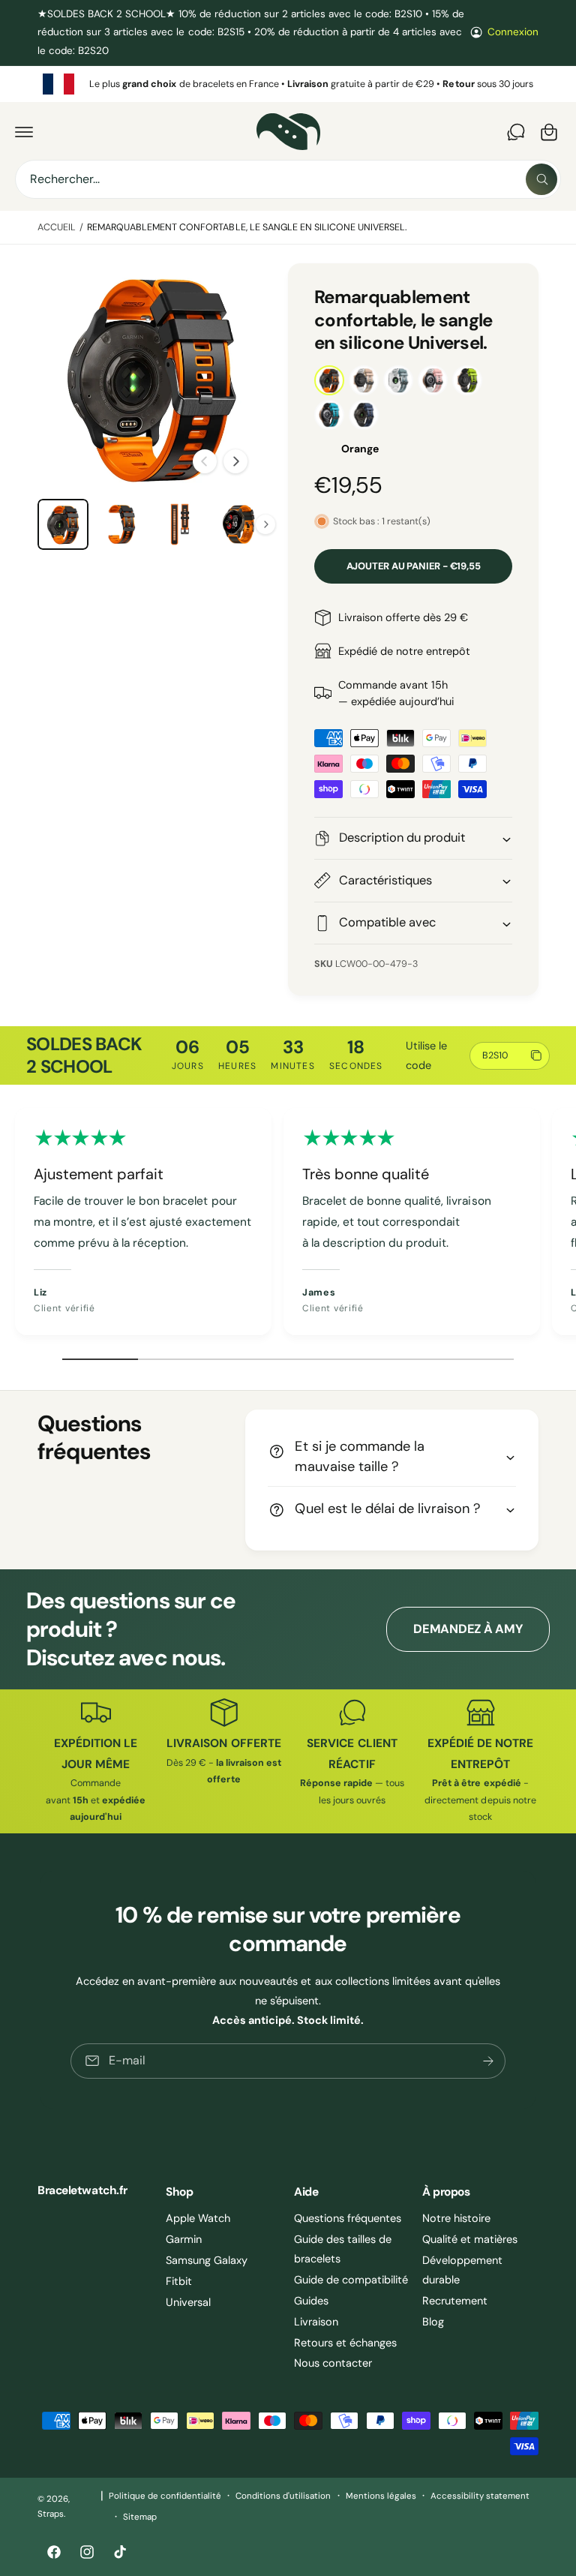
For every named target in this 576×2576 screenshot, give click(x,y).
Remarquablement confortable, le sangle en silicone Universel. (247, 227)
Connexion (513, 32)
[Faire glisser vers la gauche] (205, 461)
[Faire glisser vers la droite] (235, 461)
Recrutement (455, 2301)
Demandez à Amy (468, 1629)
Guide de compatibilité (351, 2280)
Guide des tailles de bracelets (343, 2249)
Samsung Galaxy (207, 2260)
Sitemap (140, 2517)
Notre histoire (456, 2218)
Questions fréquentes (348, 2218)
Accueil (57, 227)
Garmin (184, 2239)
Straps (51, 2514)
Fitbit (179, 2281)
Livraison (316, 2322)
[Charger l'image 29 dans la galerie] (238, 524)
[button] (24, 132)
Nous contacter (333, 2363)
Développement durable (462, 2270)
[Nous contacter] (516, 132)
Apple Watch (198, 2218)
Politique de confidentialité (165, 2496)
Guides (311, 2301)
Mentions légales (381, 2496)
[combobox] (288, 179)
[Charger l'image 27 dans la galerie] (121, 524)
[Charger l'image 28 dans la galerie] (180, 524)
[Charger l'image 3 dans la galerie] (63, 524)
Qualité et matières (470, 2239)
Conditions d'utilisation (283, 2496)
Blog (433, 2322)
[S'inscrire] (488, 2061)
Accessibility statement (480, 2496)
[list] (288, 84)
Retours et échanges (345, 2343)
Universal (188, 2302)
